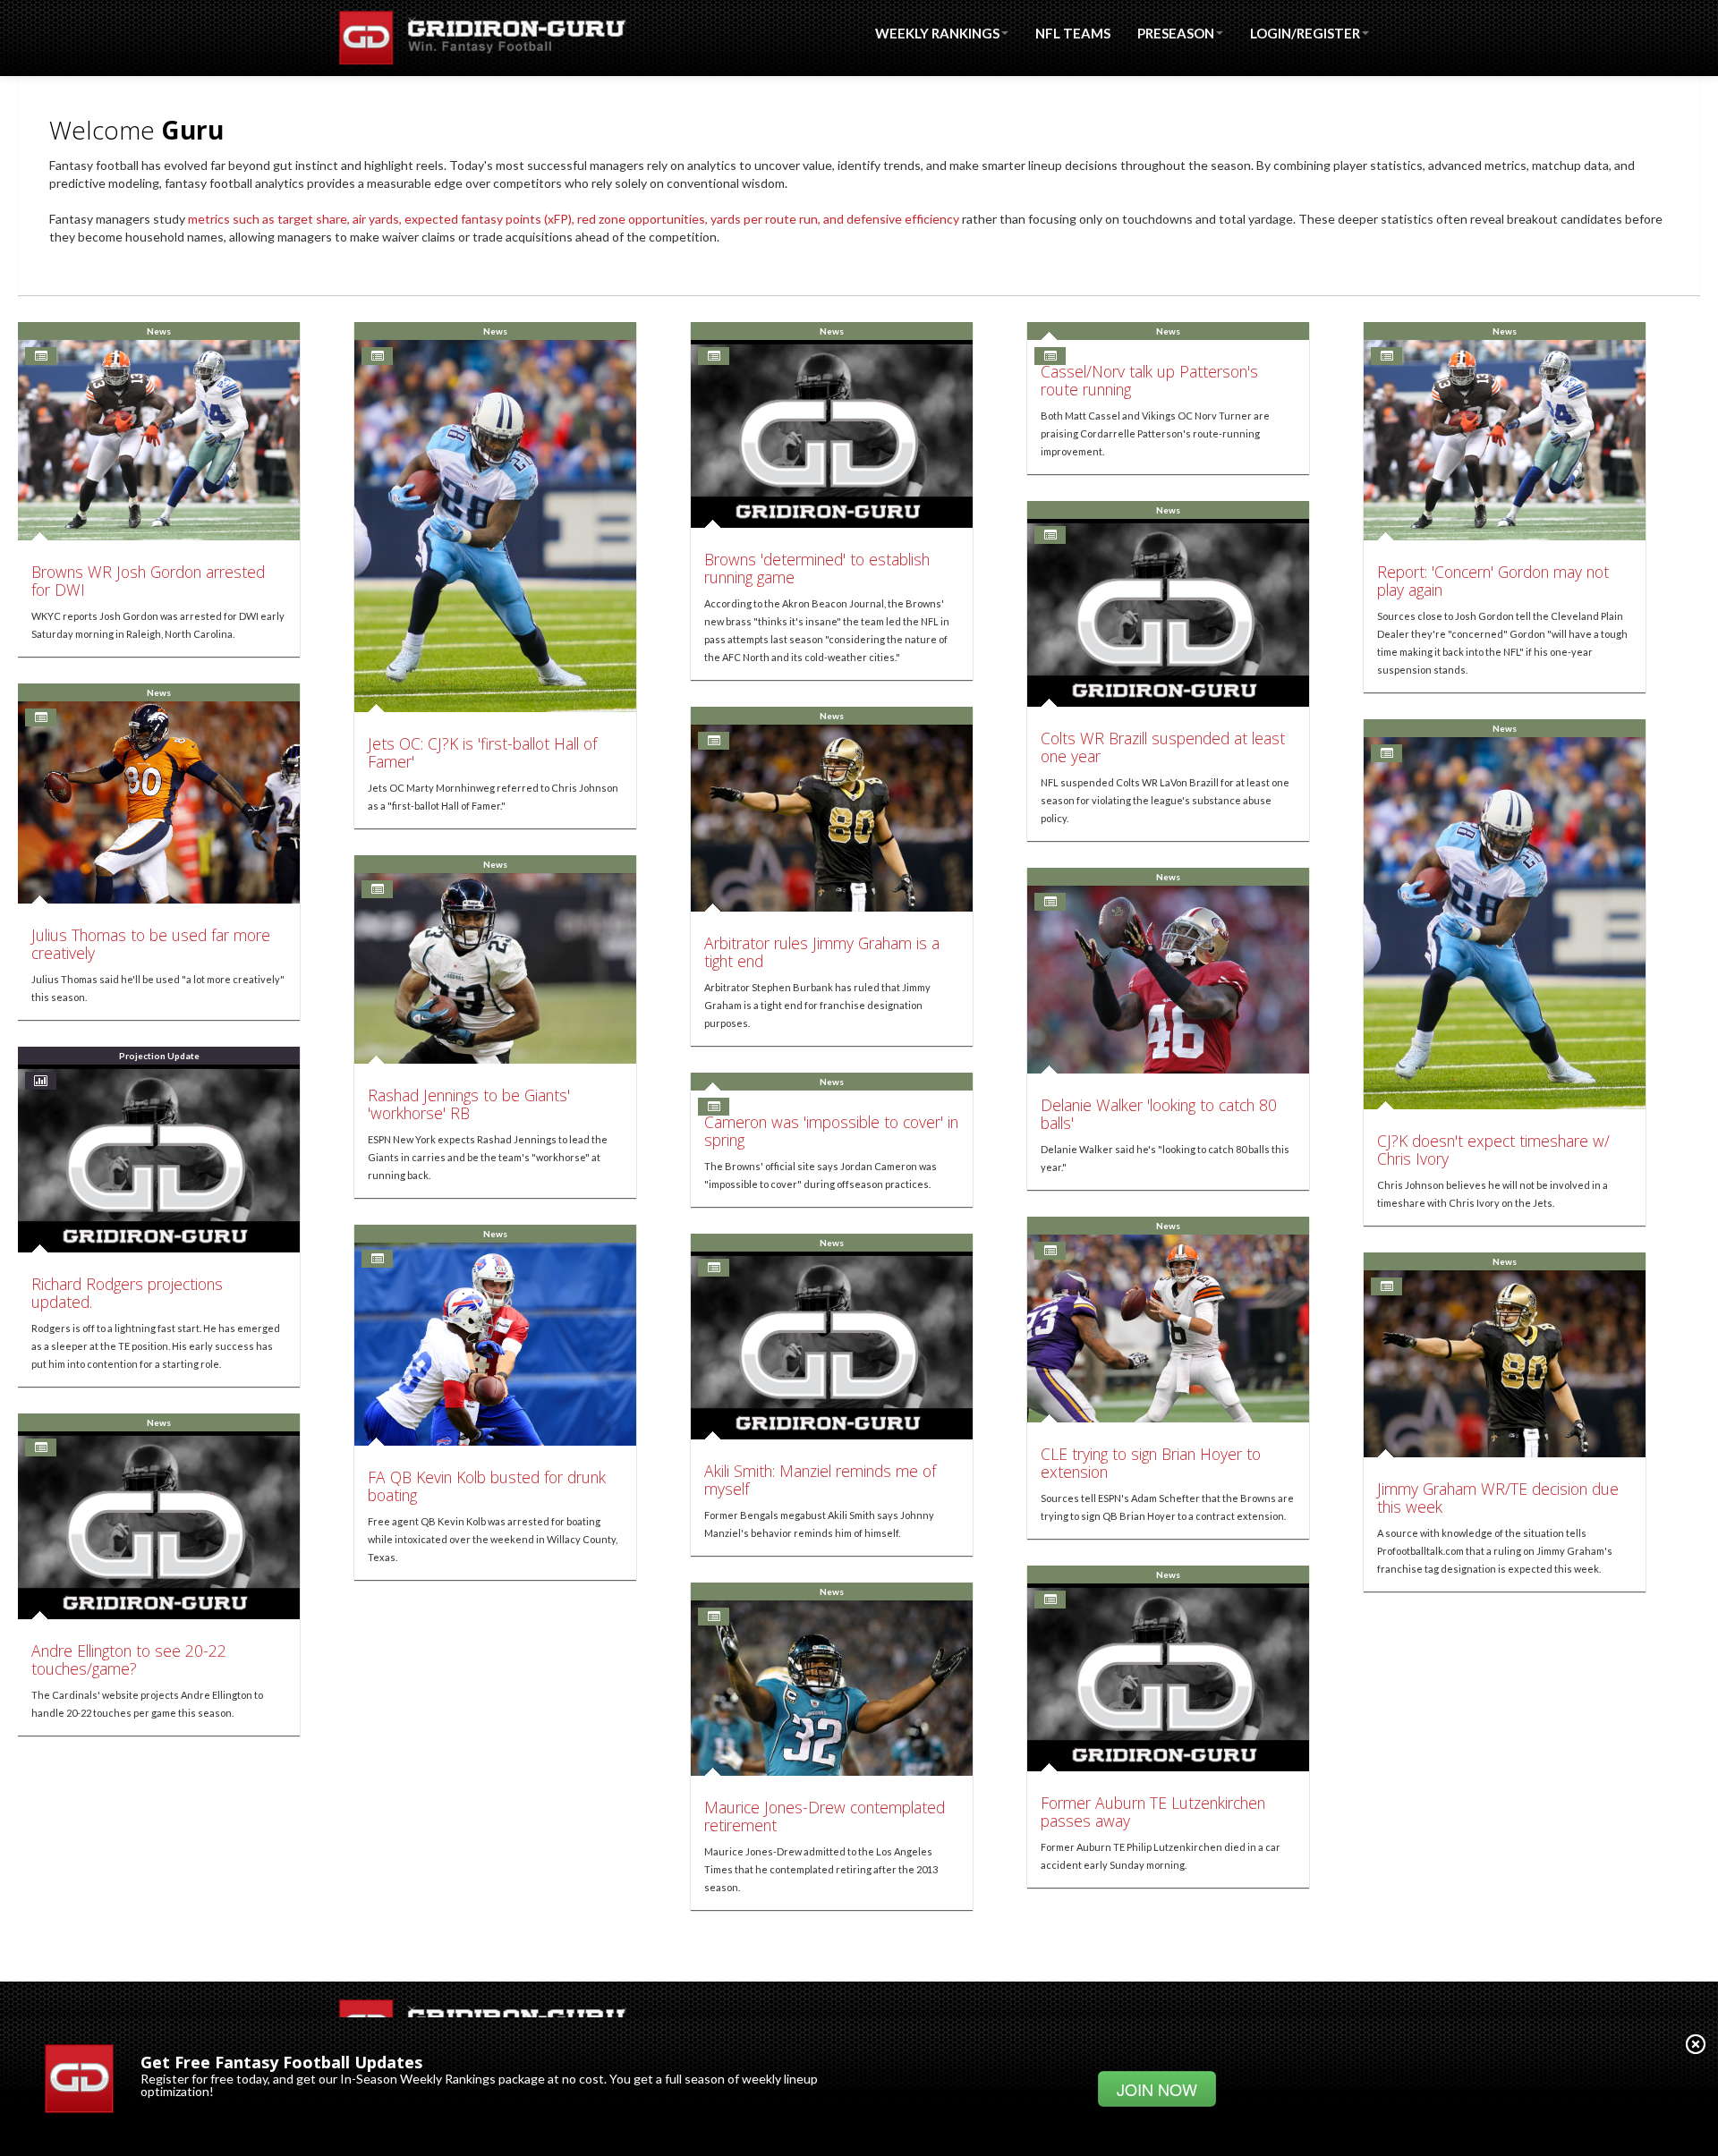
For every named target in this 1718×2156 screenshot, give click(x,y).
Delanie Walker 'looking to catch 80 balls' (1159, 1114)
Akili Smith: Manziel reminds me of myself (820, 1480)
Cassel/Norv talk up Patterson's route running (1149, 380)
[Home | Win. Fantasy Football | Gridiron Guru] (481, 38)
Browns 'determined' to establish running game (817, 568)
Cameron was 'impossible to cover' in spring (831, 1131)
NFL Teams (1073, 33)
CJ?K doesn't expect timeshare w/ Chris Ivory (1493, 1150)
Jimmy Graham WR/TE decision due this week (1498, 1498)
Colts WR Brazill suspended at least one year (1163, 747)
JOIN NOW (1157, 2089)
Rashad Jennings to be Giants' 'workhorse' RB (469, 1104)
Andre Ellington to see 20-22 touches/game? (129, 1659)
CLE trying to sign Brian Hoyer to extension (1151, 1463)
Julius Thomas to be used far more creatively (151, 944)
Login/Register (1305, 33)
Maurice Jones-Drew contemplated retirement (825, 1816)
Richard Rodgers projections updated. (127, 1293)
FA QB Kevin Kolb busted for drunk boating (487, 1486)
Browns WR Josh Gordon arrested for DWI (148, 581)
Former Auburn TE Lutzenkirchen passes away (1153, 1812)
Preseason (1176, 33)
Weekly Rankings (937, 33)
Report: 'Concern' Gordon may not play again (1493, 581)
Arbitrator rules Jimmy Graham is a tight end (822, 952)
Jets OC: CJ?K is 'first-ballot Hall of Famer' (482, 752)
